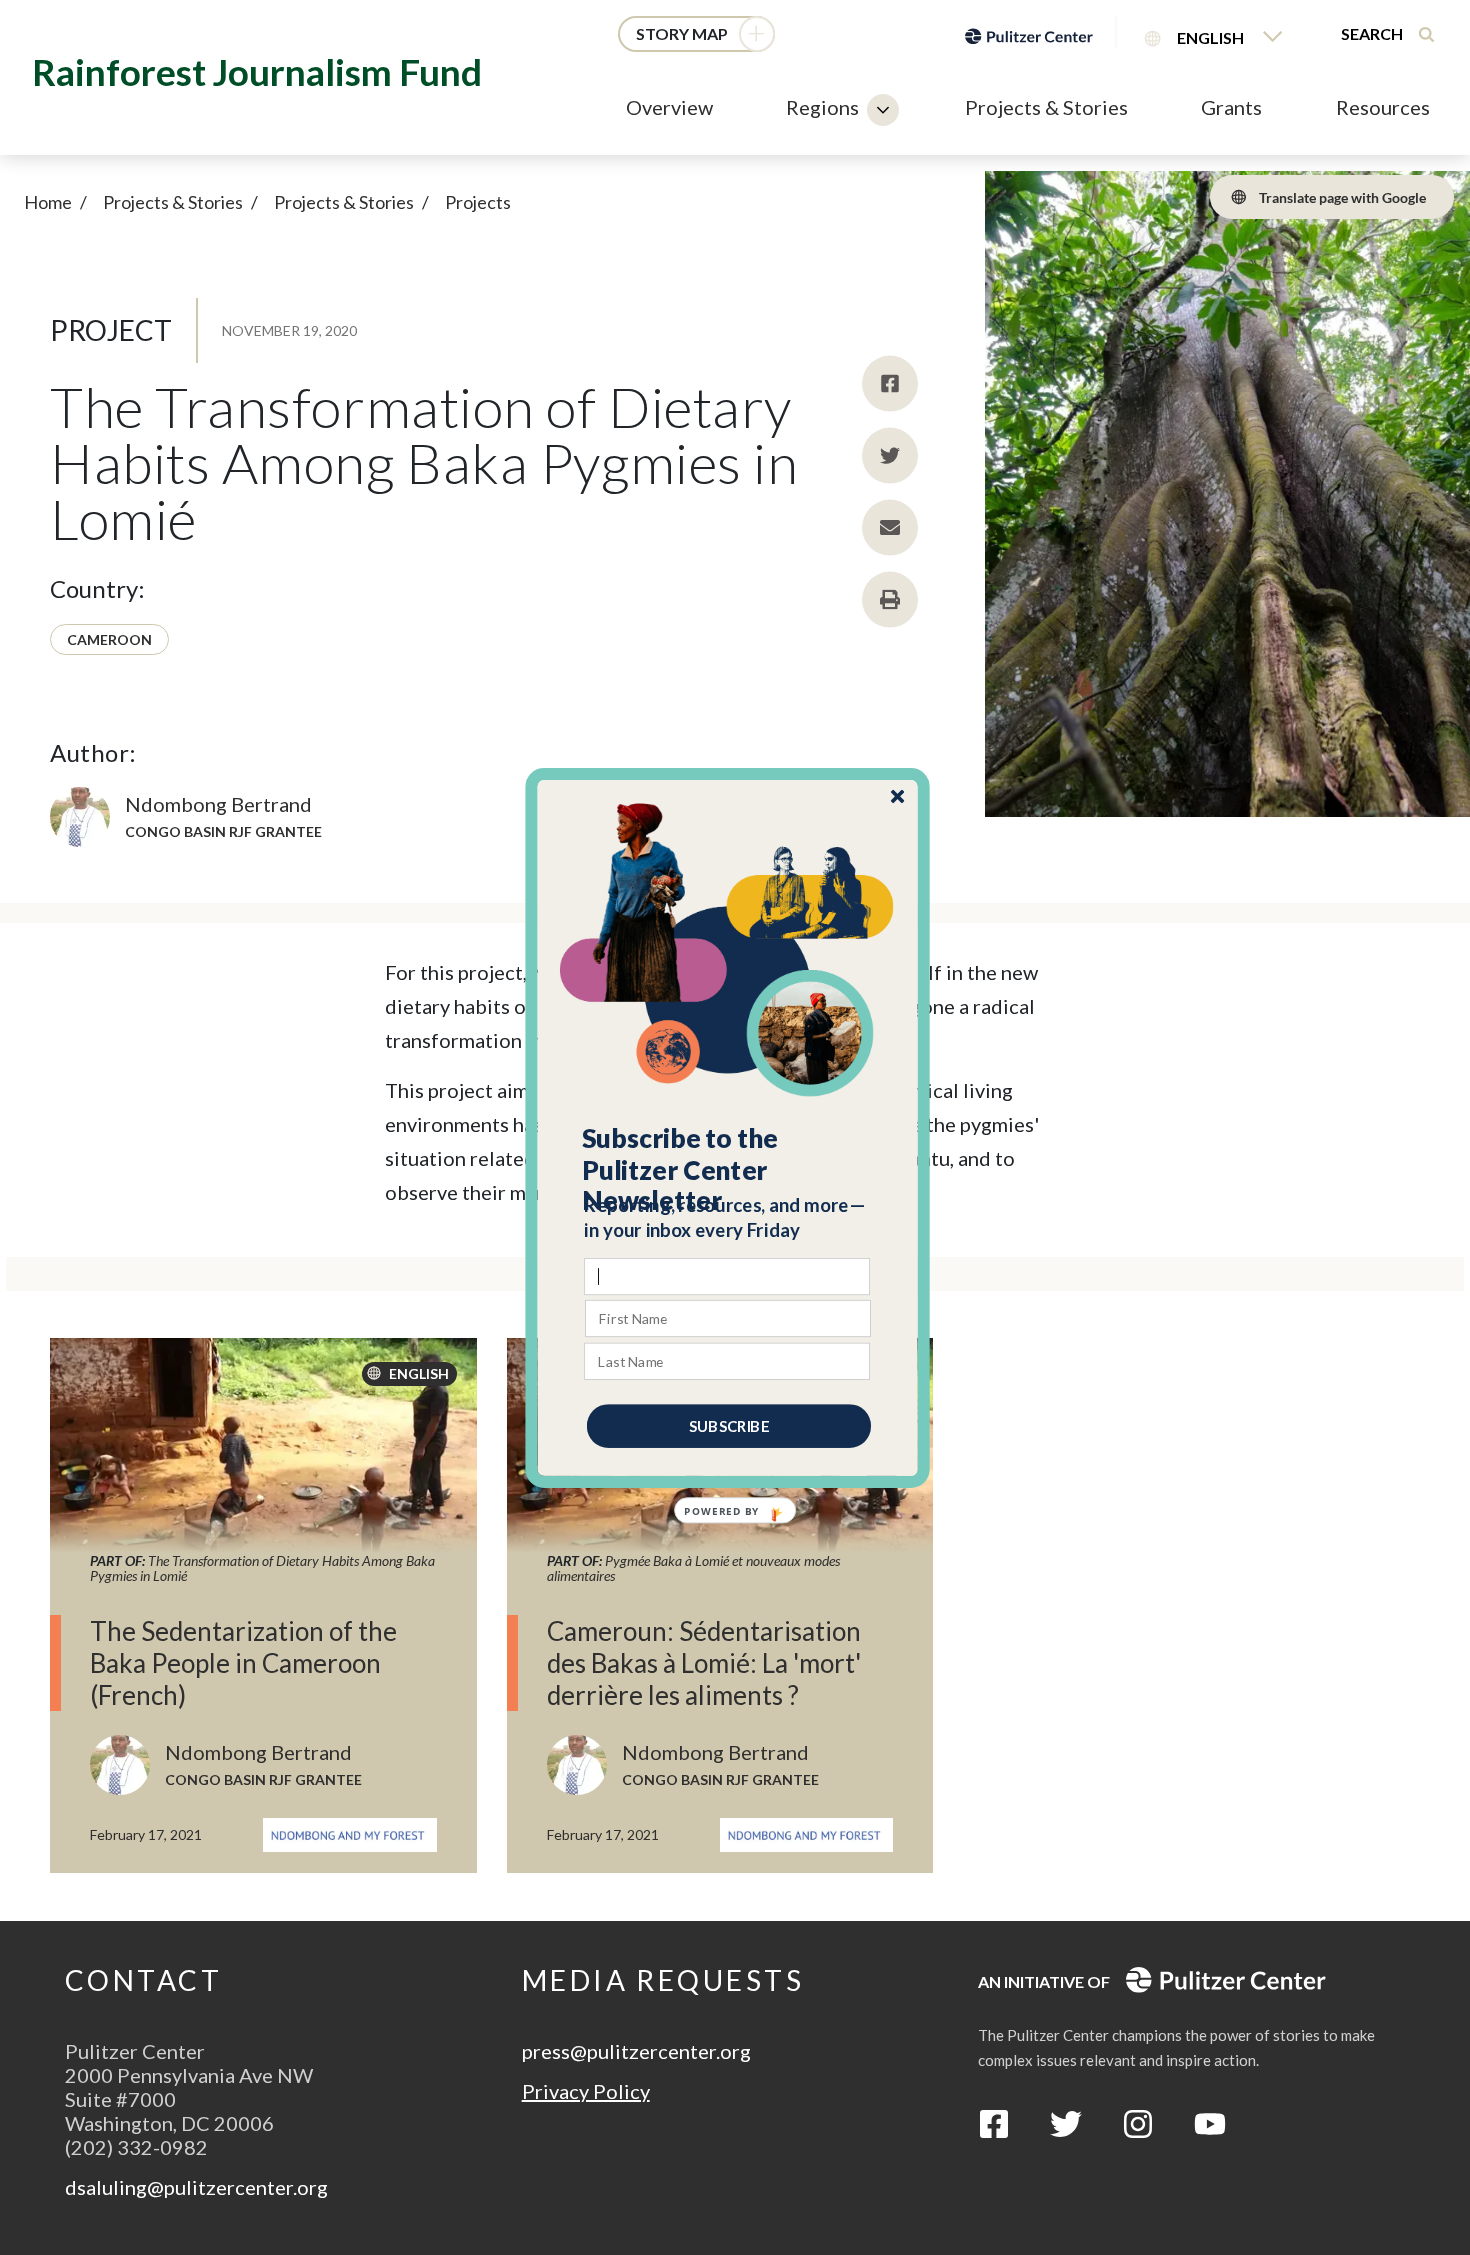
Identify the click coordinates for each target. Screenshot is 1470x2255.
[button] (728, 1169)
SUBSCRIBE (729, 1425)
